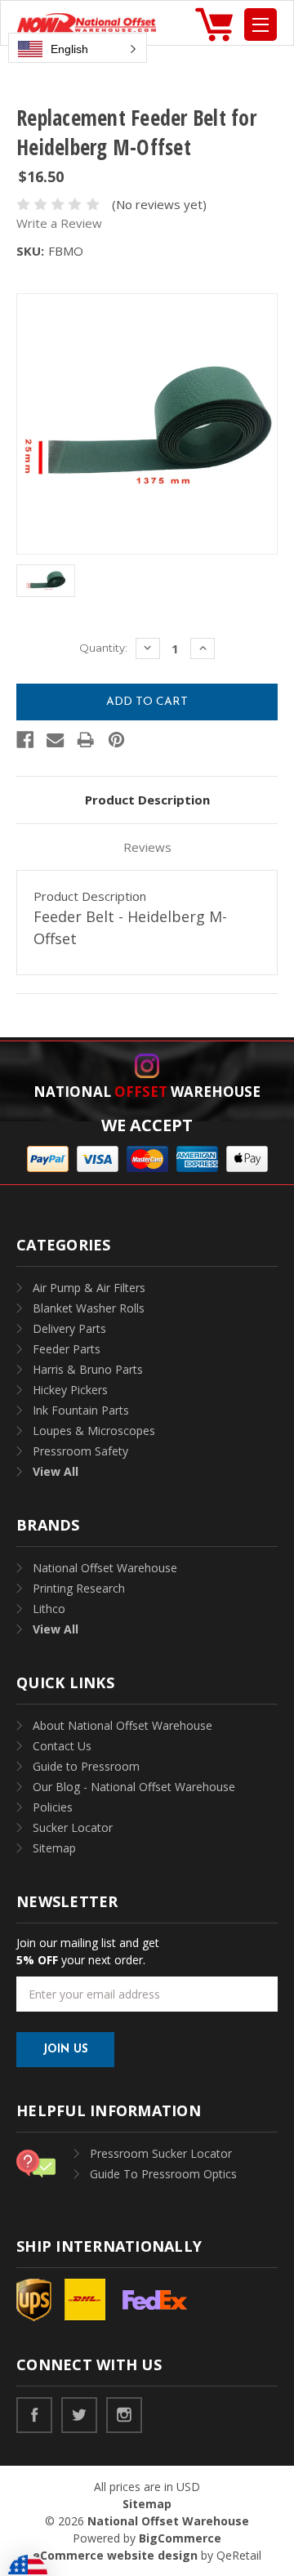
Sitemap (54, 1848)
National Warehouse (147, 1092)
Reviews (147, 847)
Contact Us (62, 1746)
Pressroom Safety (80, 1451)
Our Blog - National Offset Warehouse (134, 1787)
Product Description (147, 800)
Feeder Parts (67, 1349)
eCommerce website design (115, 2555)
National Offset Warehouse (105, 1568)
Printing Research (79, 1588)
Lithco (49, 1609)
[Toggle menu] (261, 25)
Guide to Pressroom (86, 1766)
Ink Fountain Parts (81, 1410)
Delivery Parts (69, 1328)
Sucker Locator (73, 1827)
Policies (53, 1807)
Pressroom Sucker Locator (161, 2153)
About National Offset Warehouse (122, 1725)
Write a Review (59, 223)
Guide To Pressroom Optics (163, 2174)
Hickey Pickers (70, 1390)
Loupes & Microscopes (94, 1431)
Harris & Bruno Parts (88, 1369)
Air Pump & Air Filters (89, 1288)
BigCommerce (180, 2538)
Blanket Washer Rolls (89, 1308)
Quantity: (103, 648)
